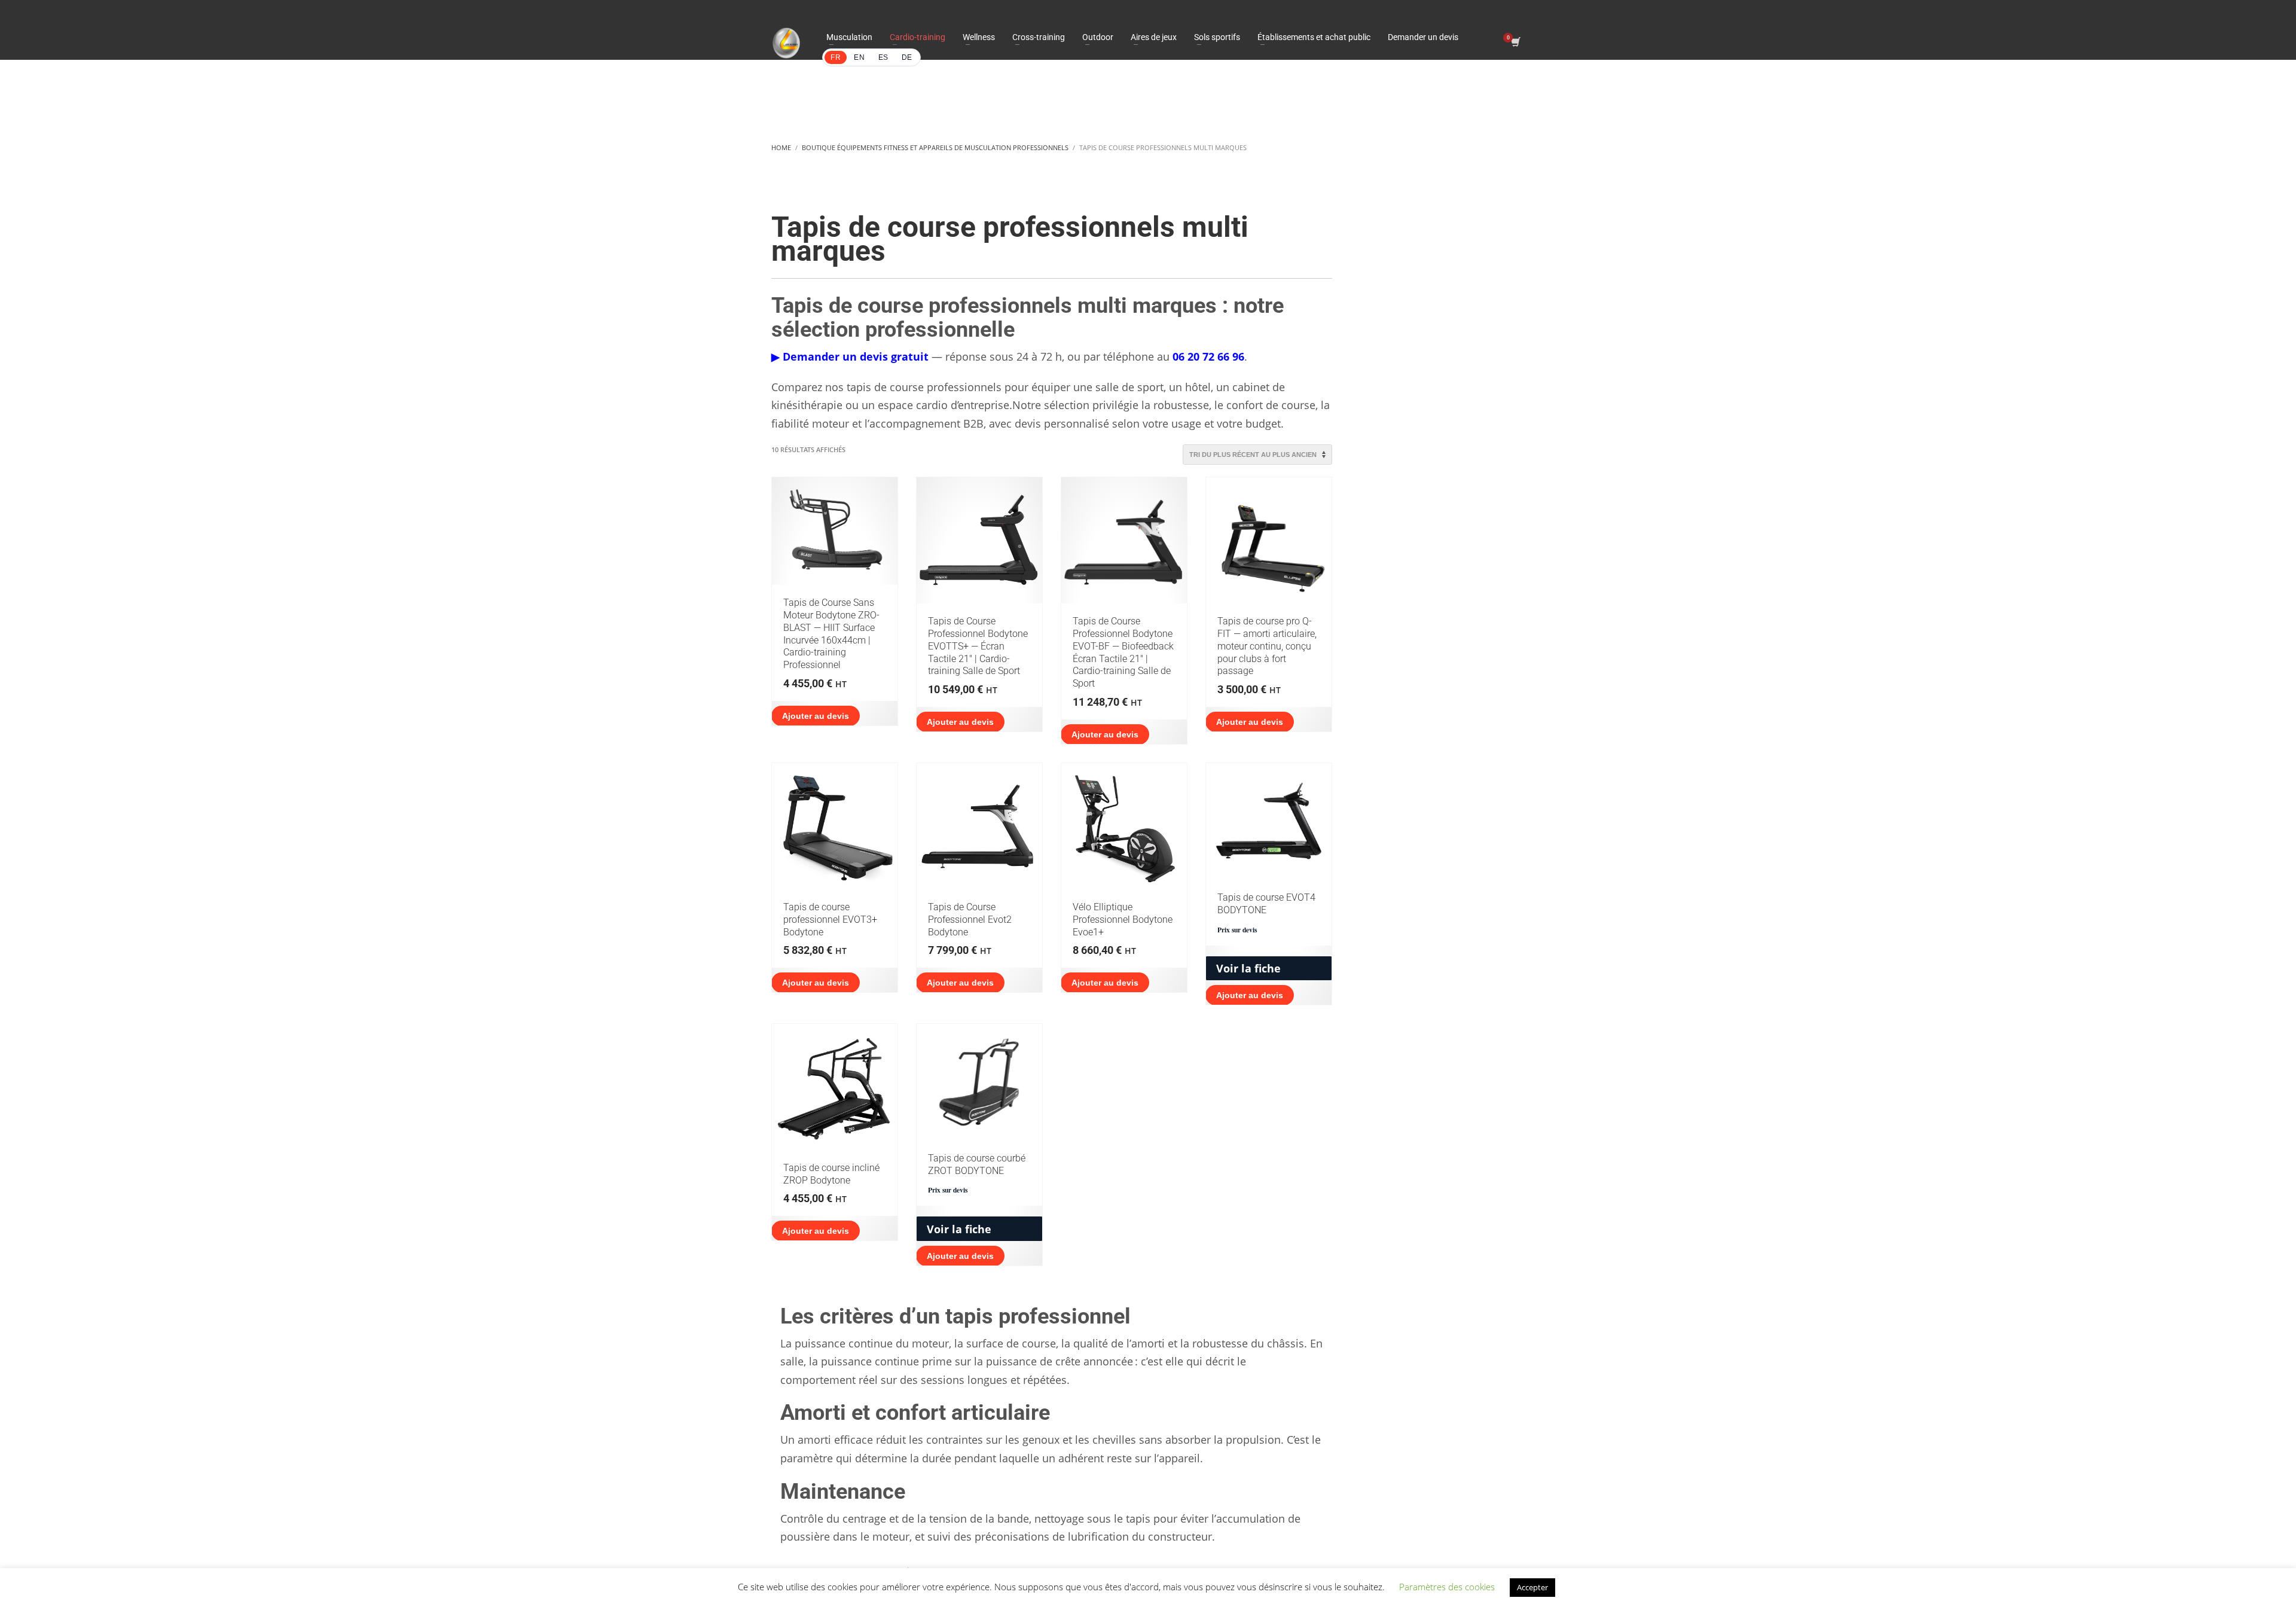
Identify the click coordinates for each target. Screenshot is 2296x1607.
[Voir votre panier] (1515, 43)
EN (859, 57)
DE (907, 57)
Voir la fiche (1248, 968)
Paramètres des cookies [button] (1447, 1587)
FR (836, 57)
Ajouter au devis (816, 716)
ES (883, 57)
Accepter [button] (1532, 1587)
